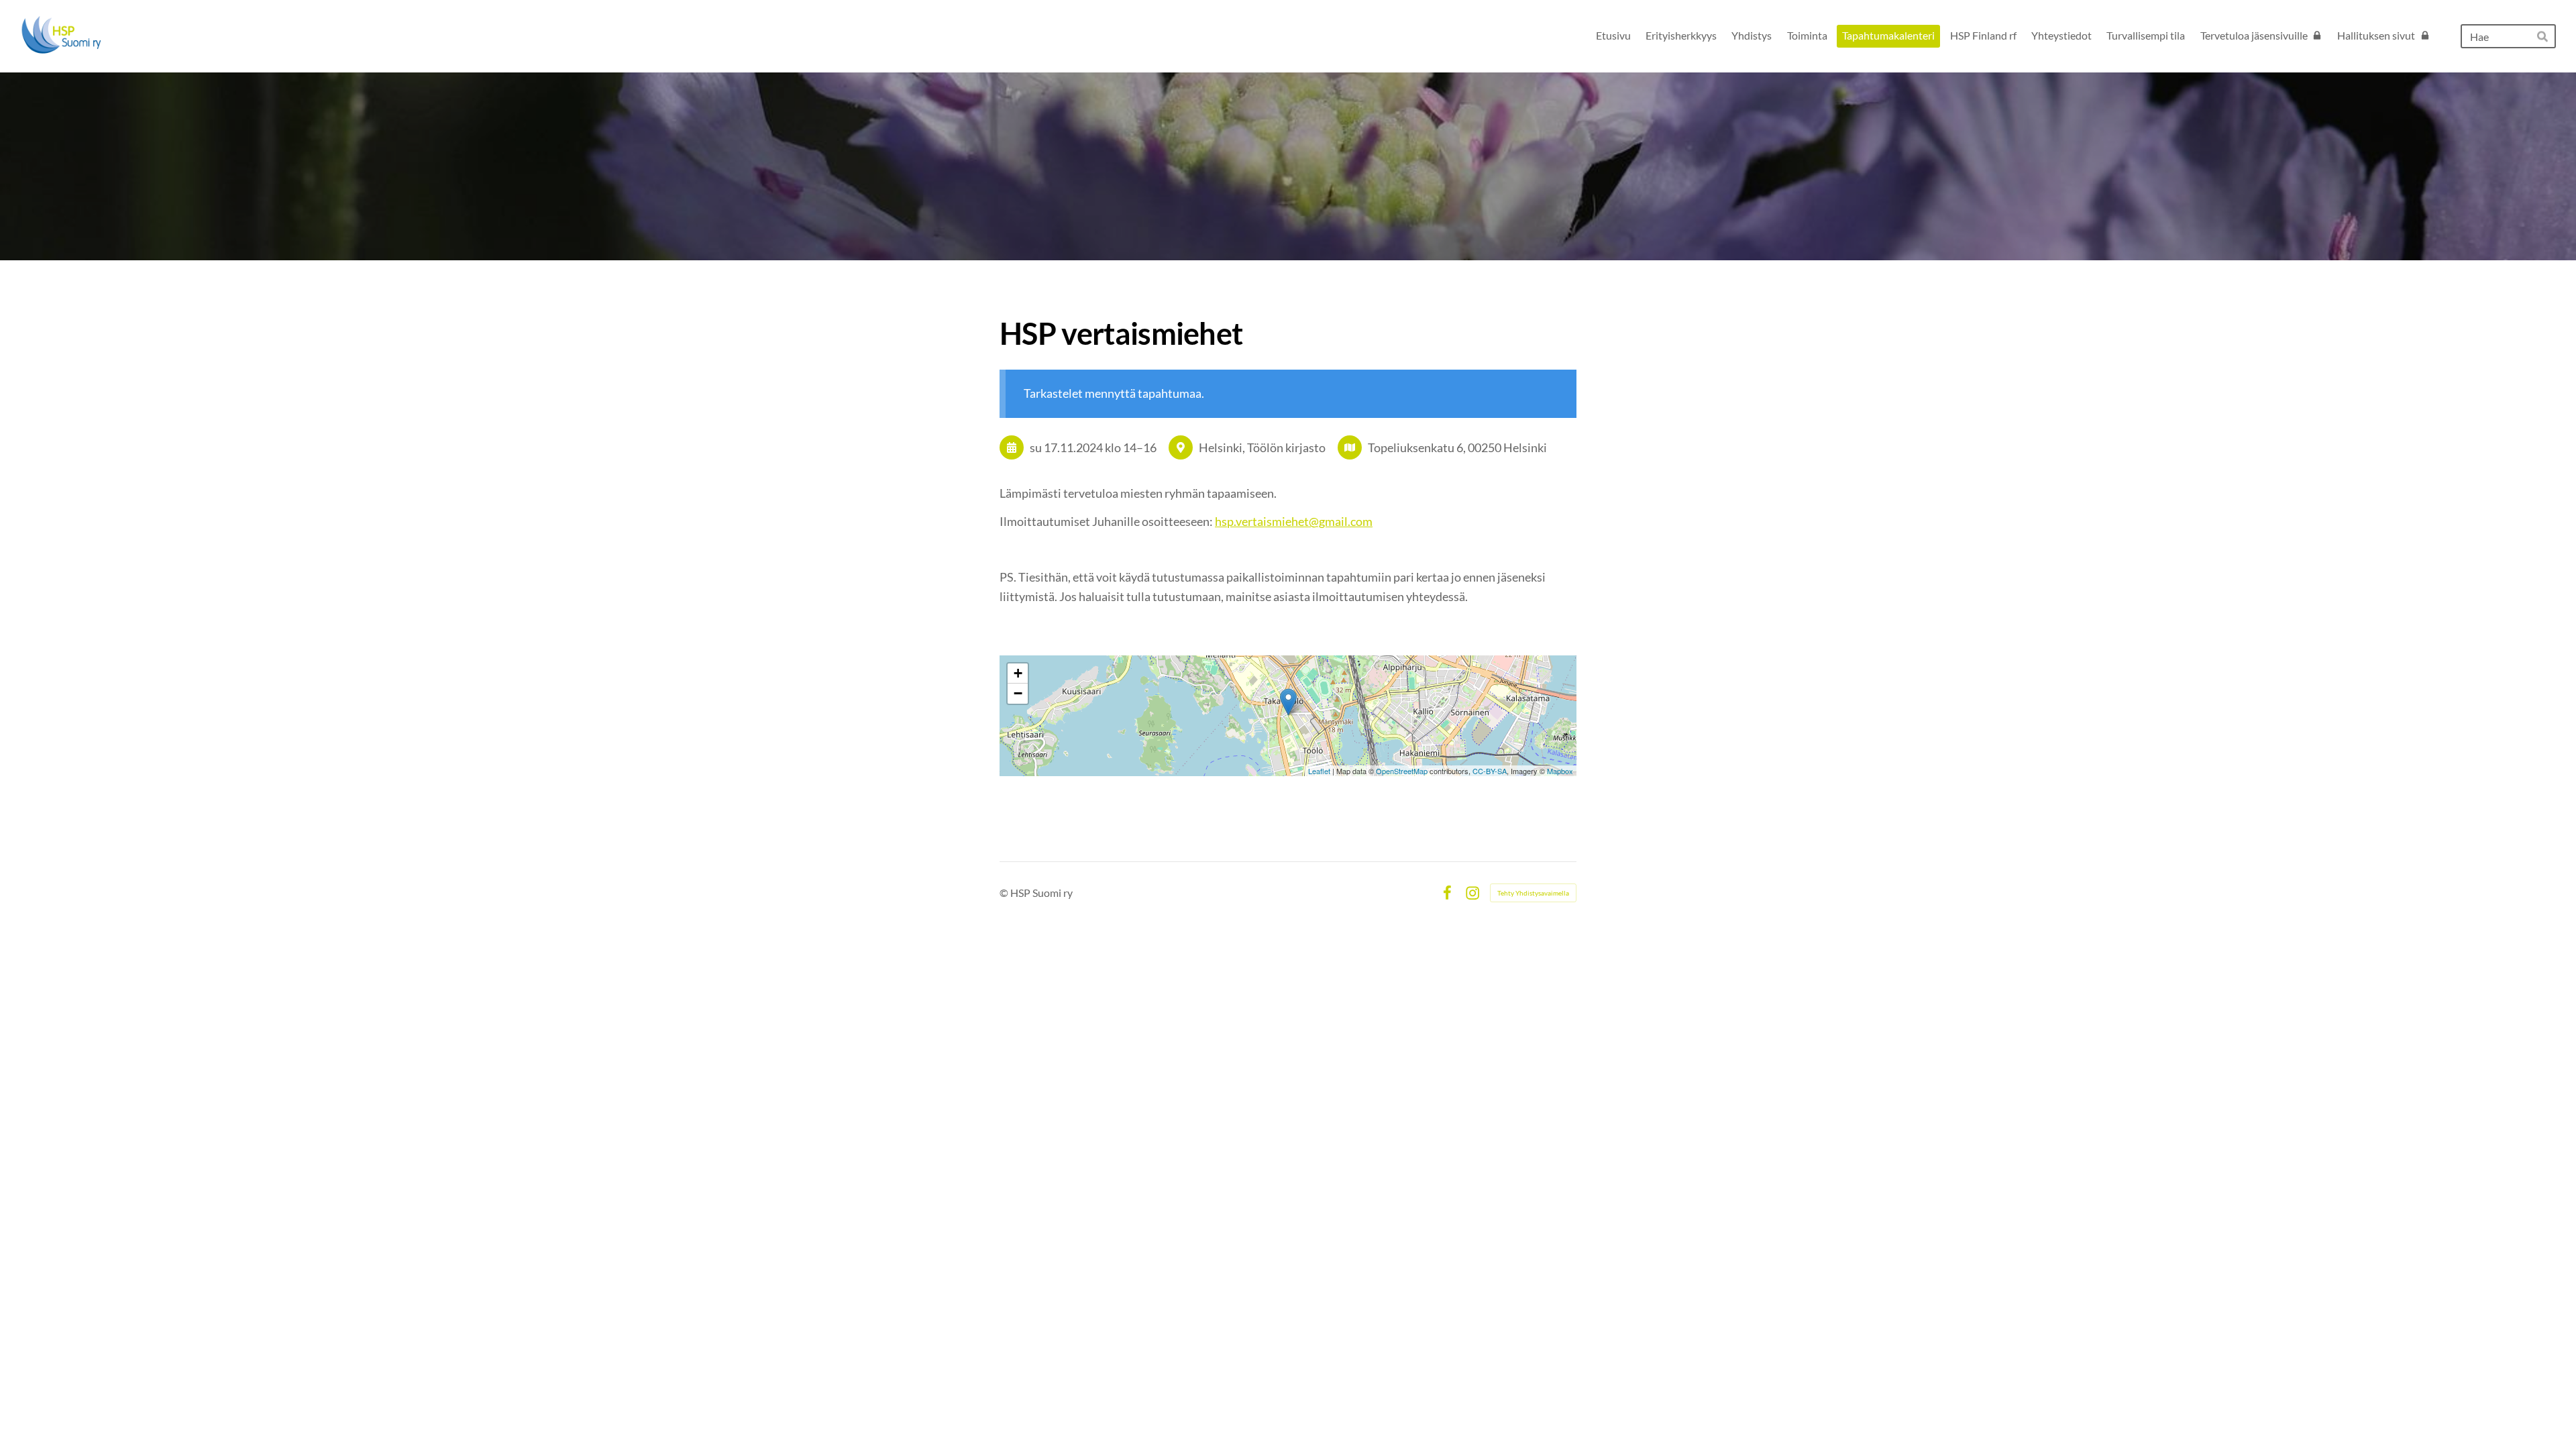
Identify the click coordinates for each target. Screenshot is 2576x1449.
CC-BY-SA (1490, 771)
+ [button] (1018, 673)
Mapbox (1560, 771)
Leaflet (1319, 771)
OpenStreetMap (1402, 771)
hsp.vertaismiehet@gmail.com (1294, 521)
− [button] (1018, 693)
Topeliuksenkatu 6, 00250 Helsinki (1457, 447)
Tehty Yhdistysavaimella (1533, 893)
